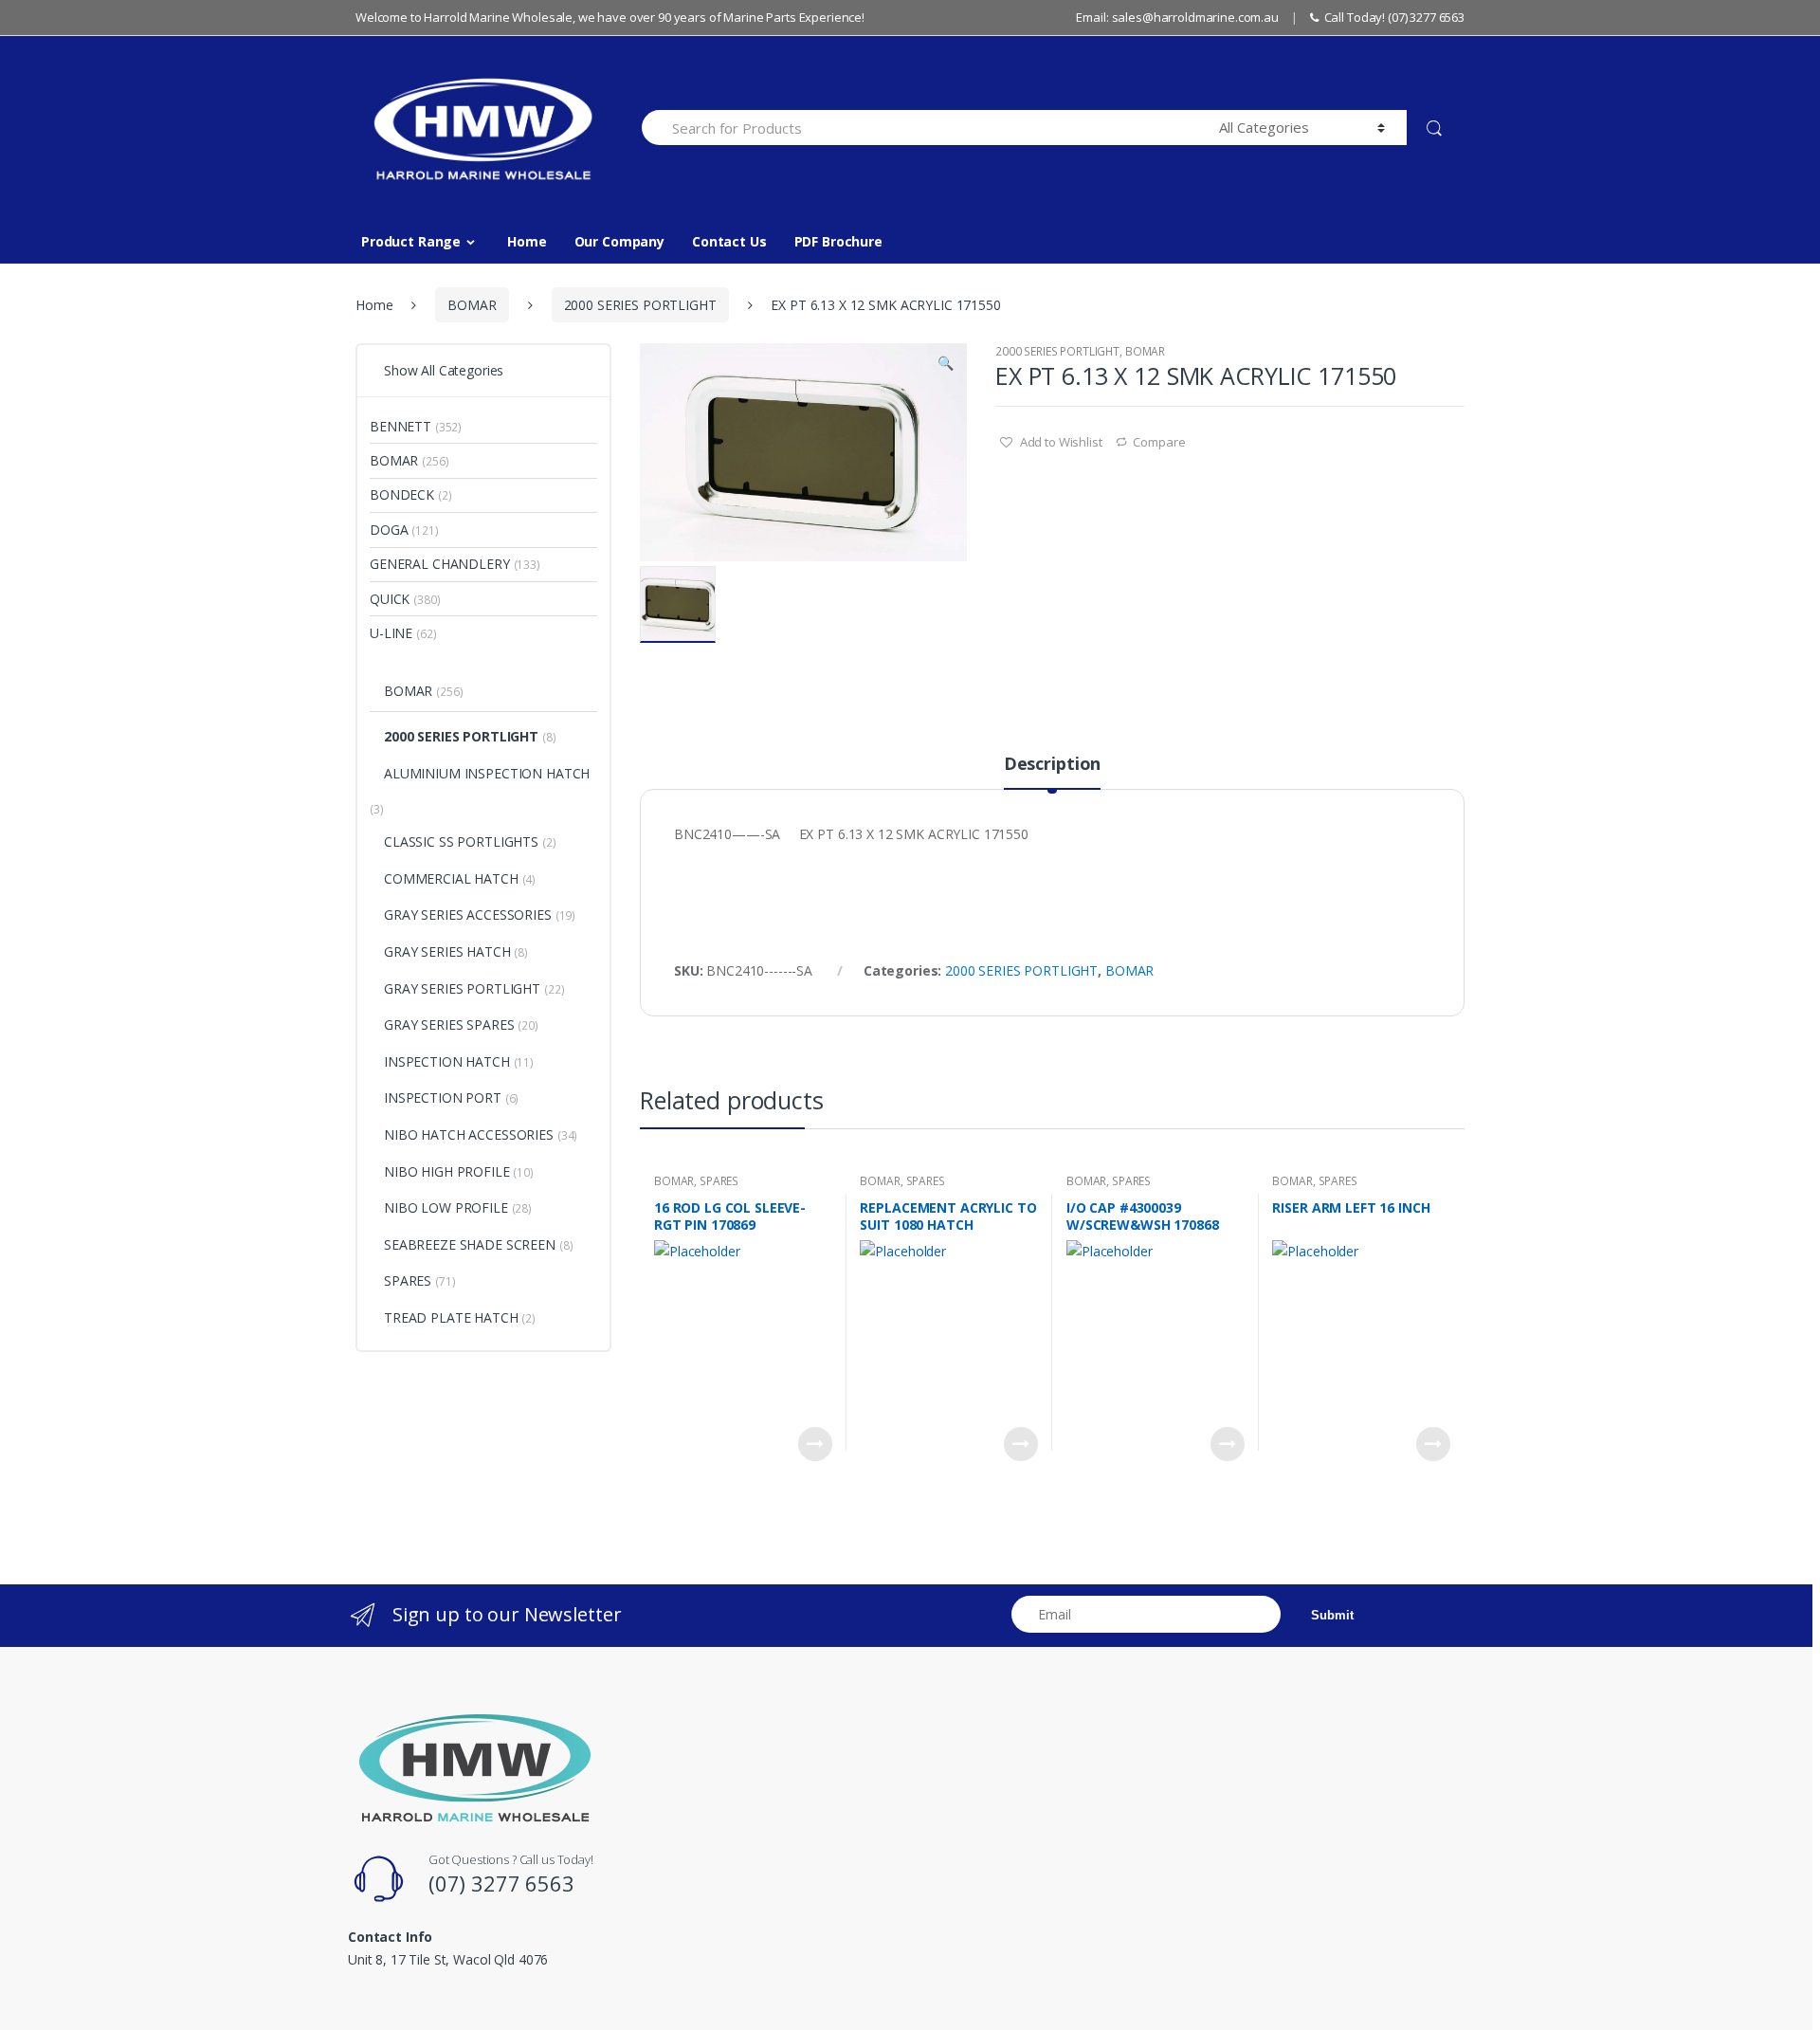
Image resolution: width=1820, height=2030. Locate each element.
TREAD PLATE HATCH (451, 1317)
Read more (815, 1444)
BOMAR (472, 305)
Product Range (411, 241)
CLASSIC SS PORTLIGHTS (461, 841)
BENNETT (400, 426)
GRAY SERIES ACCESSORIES (468, 914)
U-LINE (391, 633)
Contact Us (729, 241)
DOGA (389, 530)
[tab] (1052, 772)
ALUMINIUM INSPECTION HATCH (487, 773)
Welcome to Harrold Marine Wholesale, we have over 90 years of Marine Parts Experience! (610, 17)
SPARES (719, 1181)
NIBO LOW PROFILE (446, 1207)
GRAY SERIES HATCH (447, 951)
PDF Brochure (838, 241)
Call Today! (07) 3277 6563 (1394, 17)
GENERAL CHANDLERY (440, 564)
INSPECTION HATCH (447, 1061)
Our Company (619, 241)
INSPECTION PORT (443, 1097)
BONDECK (402, 494)
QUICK (390, 599)
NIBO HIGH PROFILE (447, 1171)
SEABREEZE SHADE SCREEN (470, 1244)
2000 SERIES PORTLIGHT (640, 305)
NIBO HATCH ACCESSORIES (469, 1134)
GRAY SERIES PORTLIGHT (462, 988)
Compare (1159, 442)
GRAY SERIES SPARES (449, 1024)
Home (527, 241)
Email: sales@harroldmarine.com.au (1177, 17)
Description (1052, 765)
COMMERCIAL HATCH (451, 878)
